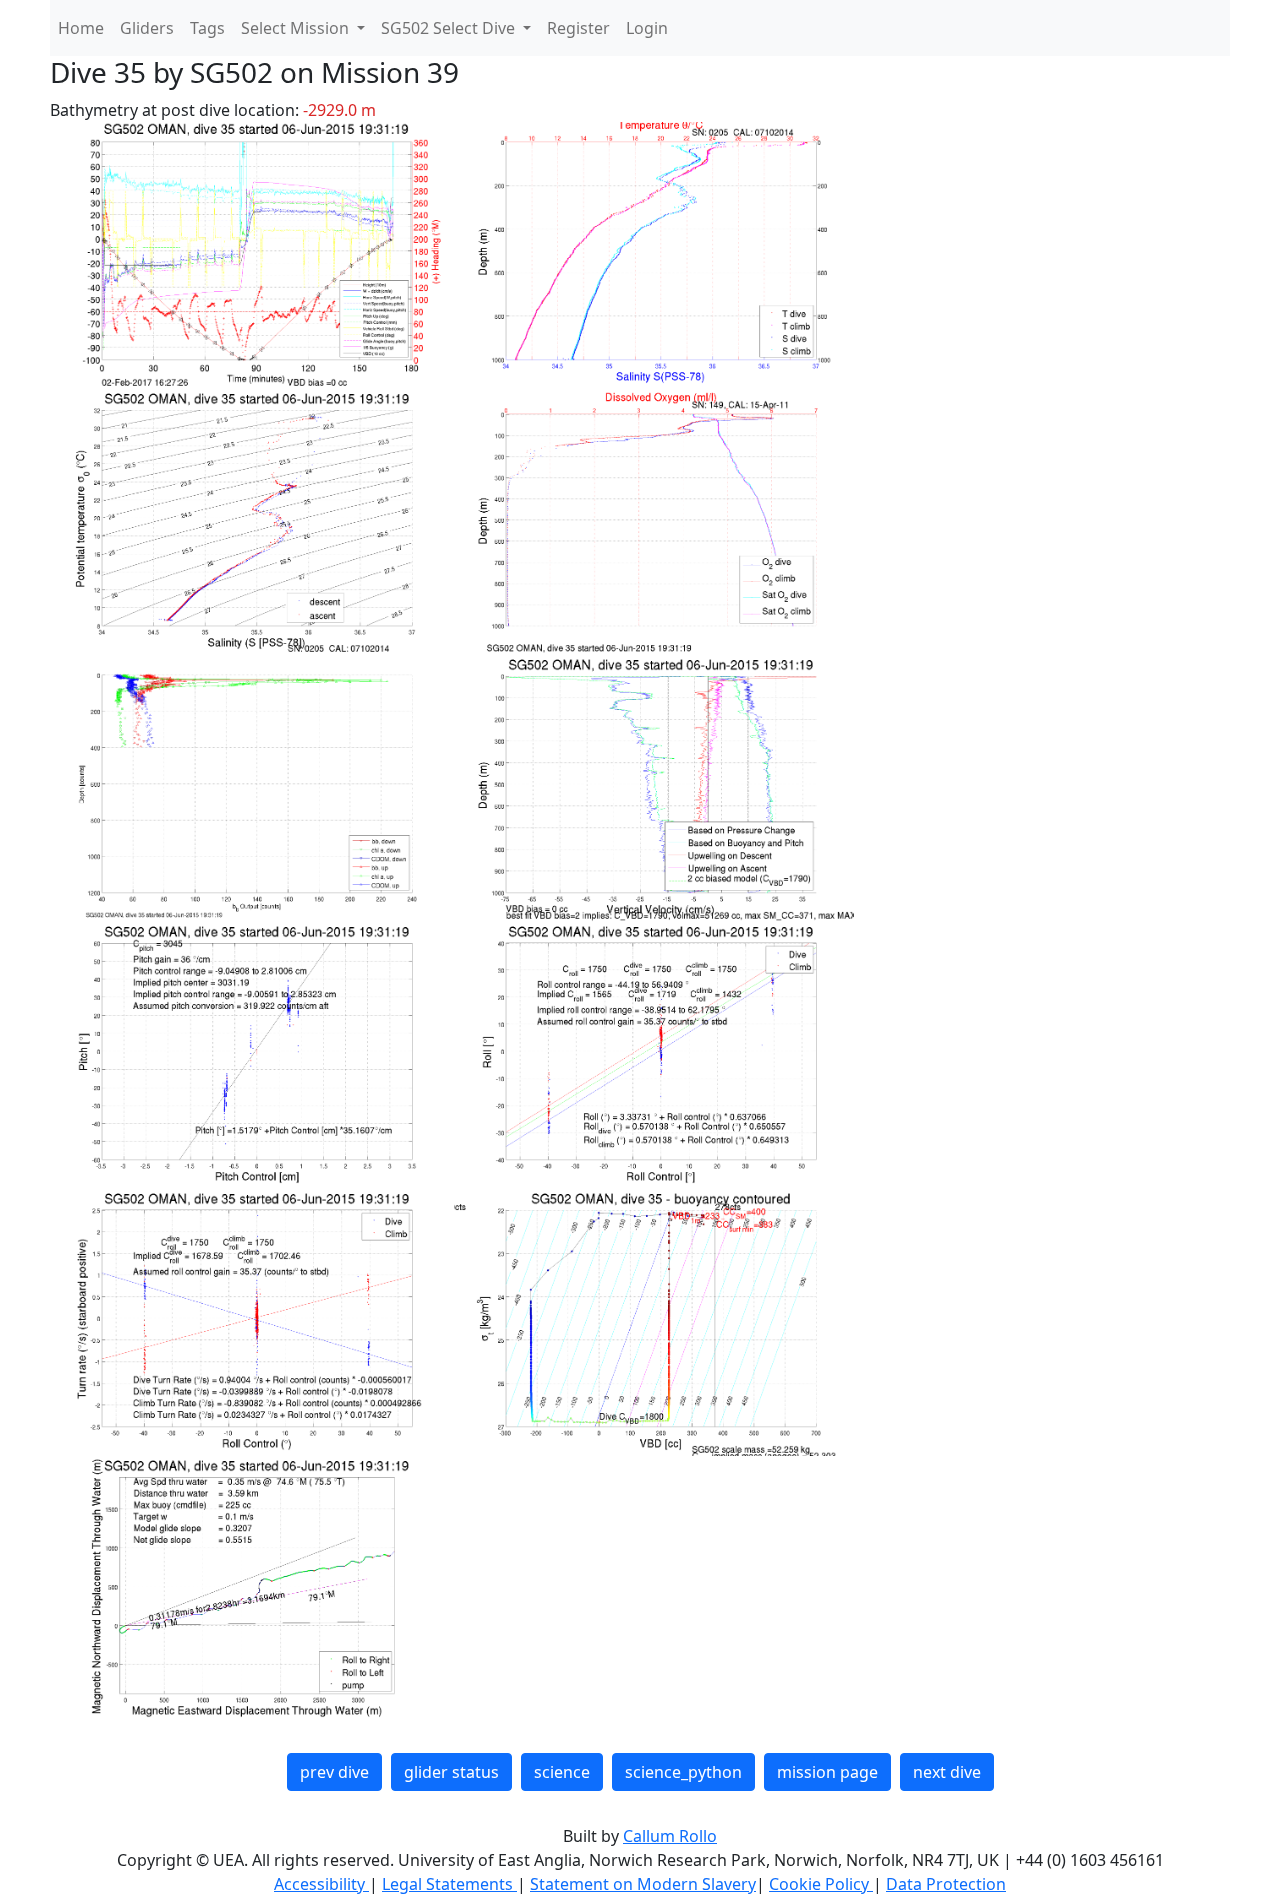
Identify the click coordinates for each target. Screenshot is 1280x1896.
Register (578, 28)
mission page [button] (827, 1772)
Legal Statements (449, 1884)
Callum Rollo (670, 1836)
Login (647, 28)
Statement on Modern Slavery (643, 1884)
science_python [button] (683, 1772)
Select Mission (297, 28)
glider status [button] (451, 1772)
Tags (207, 28)
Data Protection (946, 1884)
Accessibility (321, 1884)
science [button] (562, 1772)
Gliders (147, 28)
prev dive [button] (334, 1772)
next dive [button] (947, 1772)
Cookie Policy (821, 1884)
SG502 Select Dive (450, 28)
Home (81, 28)
